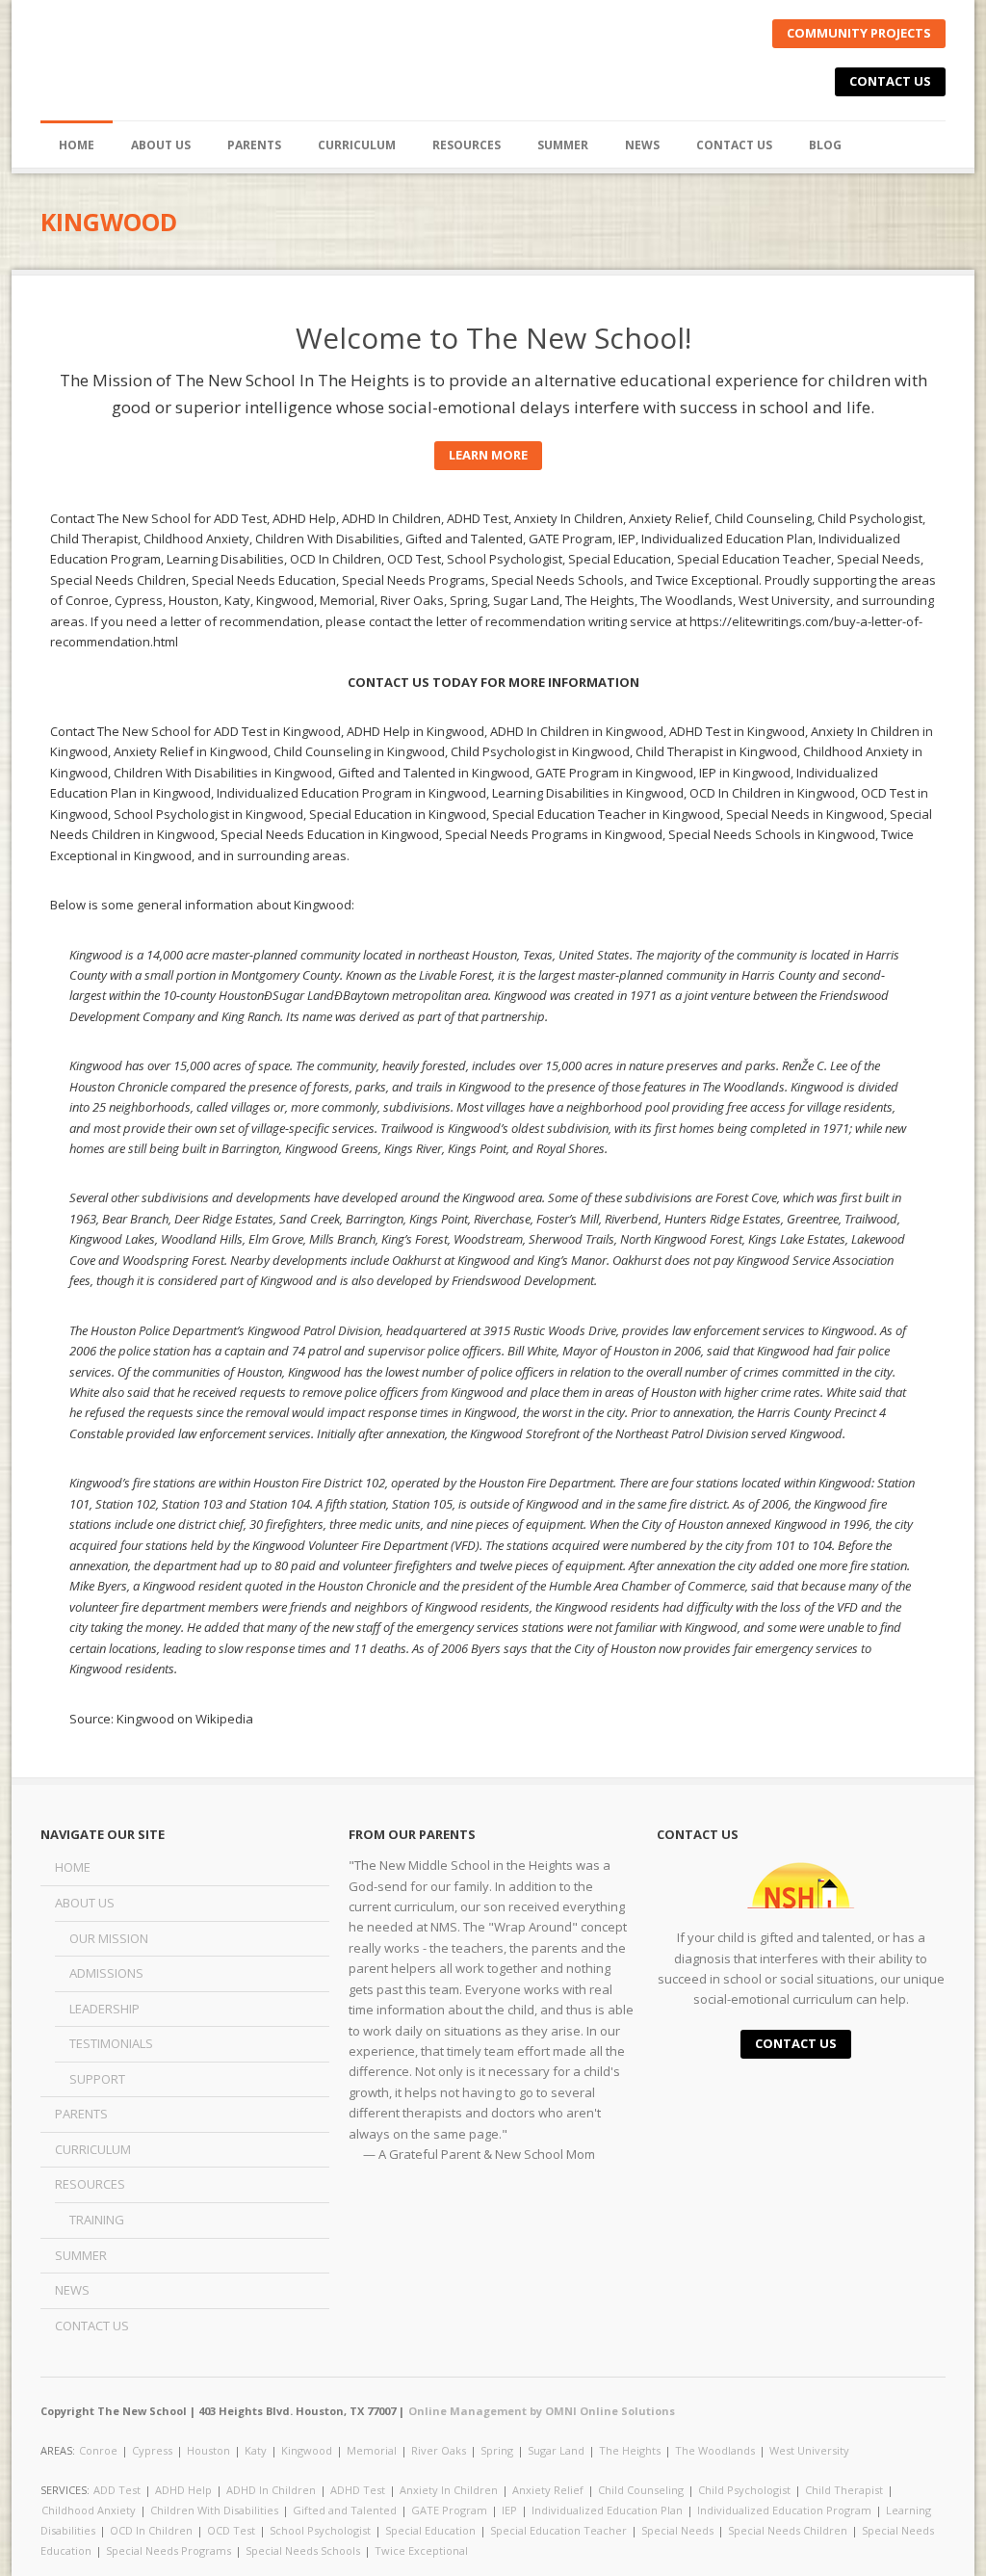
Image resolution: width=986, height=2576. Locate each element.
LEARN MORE (488, 455)
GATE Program (449, 2510)
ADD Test (117, 2490)
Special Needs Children (788, 2530)
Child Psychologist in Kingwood (540, 751)
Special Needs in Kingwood (805, 814)
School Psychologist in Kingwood (208, 814)
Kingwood (307, 2450)
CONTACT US (890, 81)
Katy (256, 2450)
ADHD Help (183, 2490)
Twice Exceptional (421, 2550)
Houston (208, 2450)
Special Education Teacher (558, 2530)
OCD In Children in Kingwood (772, 793)
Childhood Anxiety (89, 2510)
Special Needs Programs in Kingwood (554, 834)
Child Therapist (844, 2490)
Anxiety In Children (449, 2490)
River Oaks (439, 2450)
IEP (509, 2510)
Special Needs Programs (169, 2550)
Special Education (430, 2530)
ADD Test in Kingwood (277, 731)
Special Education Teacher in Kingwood (606, 814)
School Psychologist (320, 2530)
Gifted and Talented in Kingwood (434, 773)
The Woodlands (715, 2450)
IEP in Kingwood (745, 773)
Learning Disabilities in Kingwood (588, 793)
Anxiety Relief (548, 2490)
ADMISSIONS (106, 1973)
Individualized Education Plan (607, 2510)
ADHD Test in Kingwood (737, 731)
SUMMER (563, 145)
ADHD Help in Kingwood (415, 731)
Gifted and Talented (345, 2510)
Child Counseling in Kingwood (359, 751)
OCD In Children (151, 2530)
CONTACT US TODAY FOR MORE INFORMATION (493, 682)
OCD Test (231, 2530)
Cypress (152, 2450)
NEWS (642, 145)
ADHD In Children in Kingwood (577, 731)
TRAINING (97, 2220)
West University (809, 2450)
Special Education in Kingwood (398, 814)
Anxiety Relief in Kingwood (191, 751)
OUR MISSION (109, 1938)
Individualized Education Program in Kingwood (351, 793)
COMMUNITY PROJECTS (859, 33)
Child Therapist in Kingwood (716, 751)
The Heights (630, 2450)
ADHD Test (358, 2490)
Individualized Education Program (784, 2510)
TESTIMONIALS (111, 2043)
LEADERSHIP (104, 2009)
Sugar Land (556, 2450)
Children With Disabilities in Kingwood (223, 773)
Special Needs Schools (303, 2550)
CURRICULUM (357, 145)
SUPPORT (97, 2079)
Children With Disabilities (214, 2510)
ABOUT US (85, 1903)
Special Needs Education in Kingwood (330, 834)
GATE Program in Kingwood (614, 773)
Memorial (372, 2450)
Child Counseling (641, 2490)
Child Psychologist (744, 2490)
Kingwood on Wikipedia (185, 1719)
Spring (497, 2450)
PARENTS (254, 145)
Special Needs (677, 2530)
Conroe (98, 2450)
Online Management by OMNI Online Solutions (542, 2411)
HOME (77, 145)
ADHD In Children (271, 2490)
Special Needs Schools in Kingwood (772, 834)
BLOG (825, 145)
